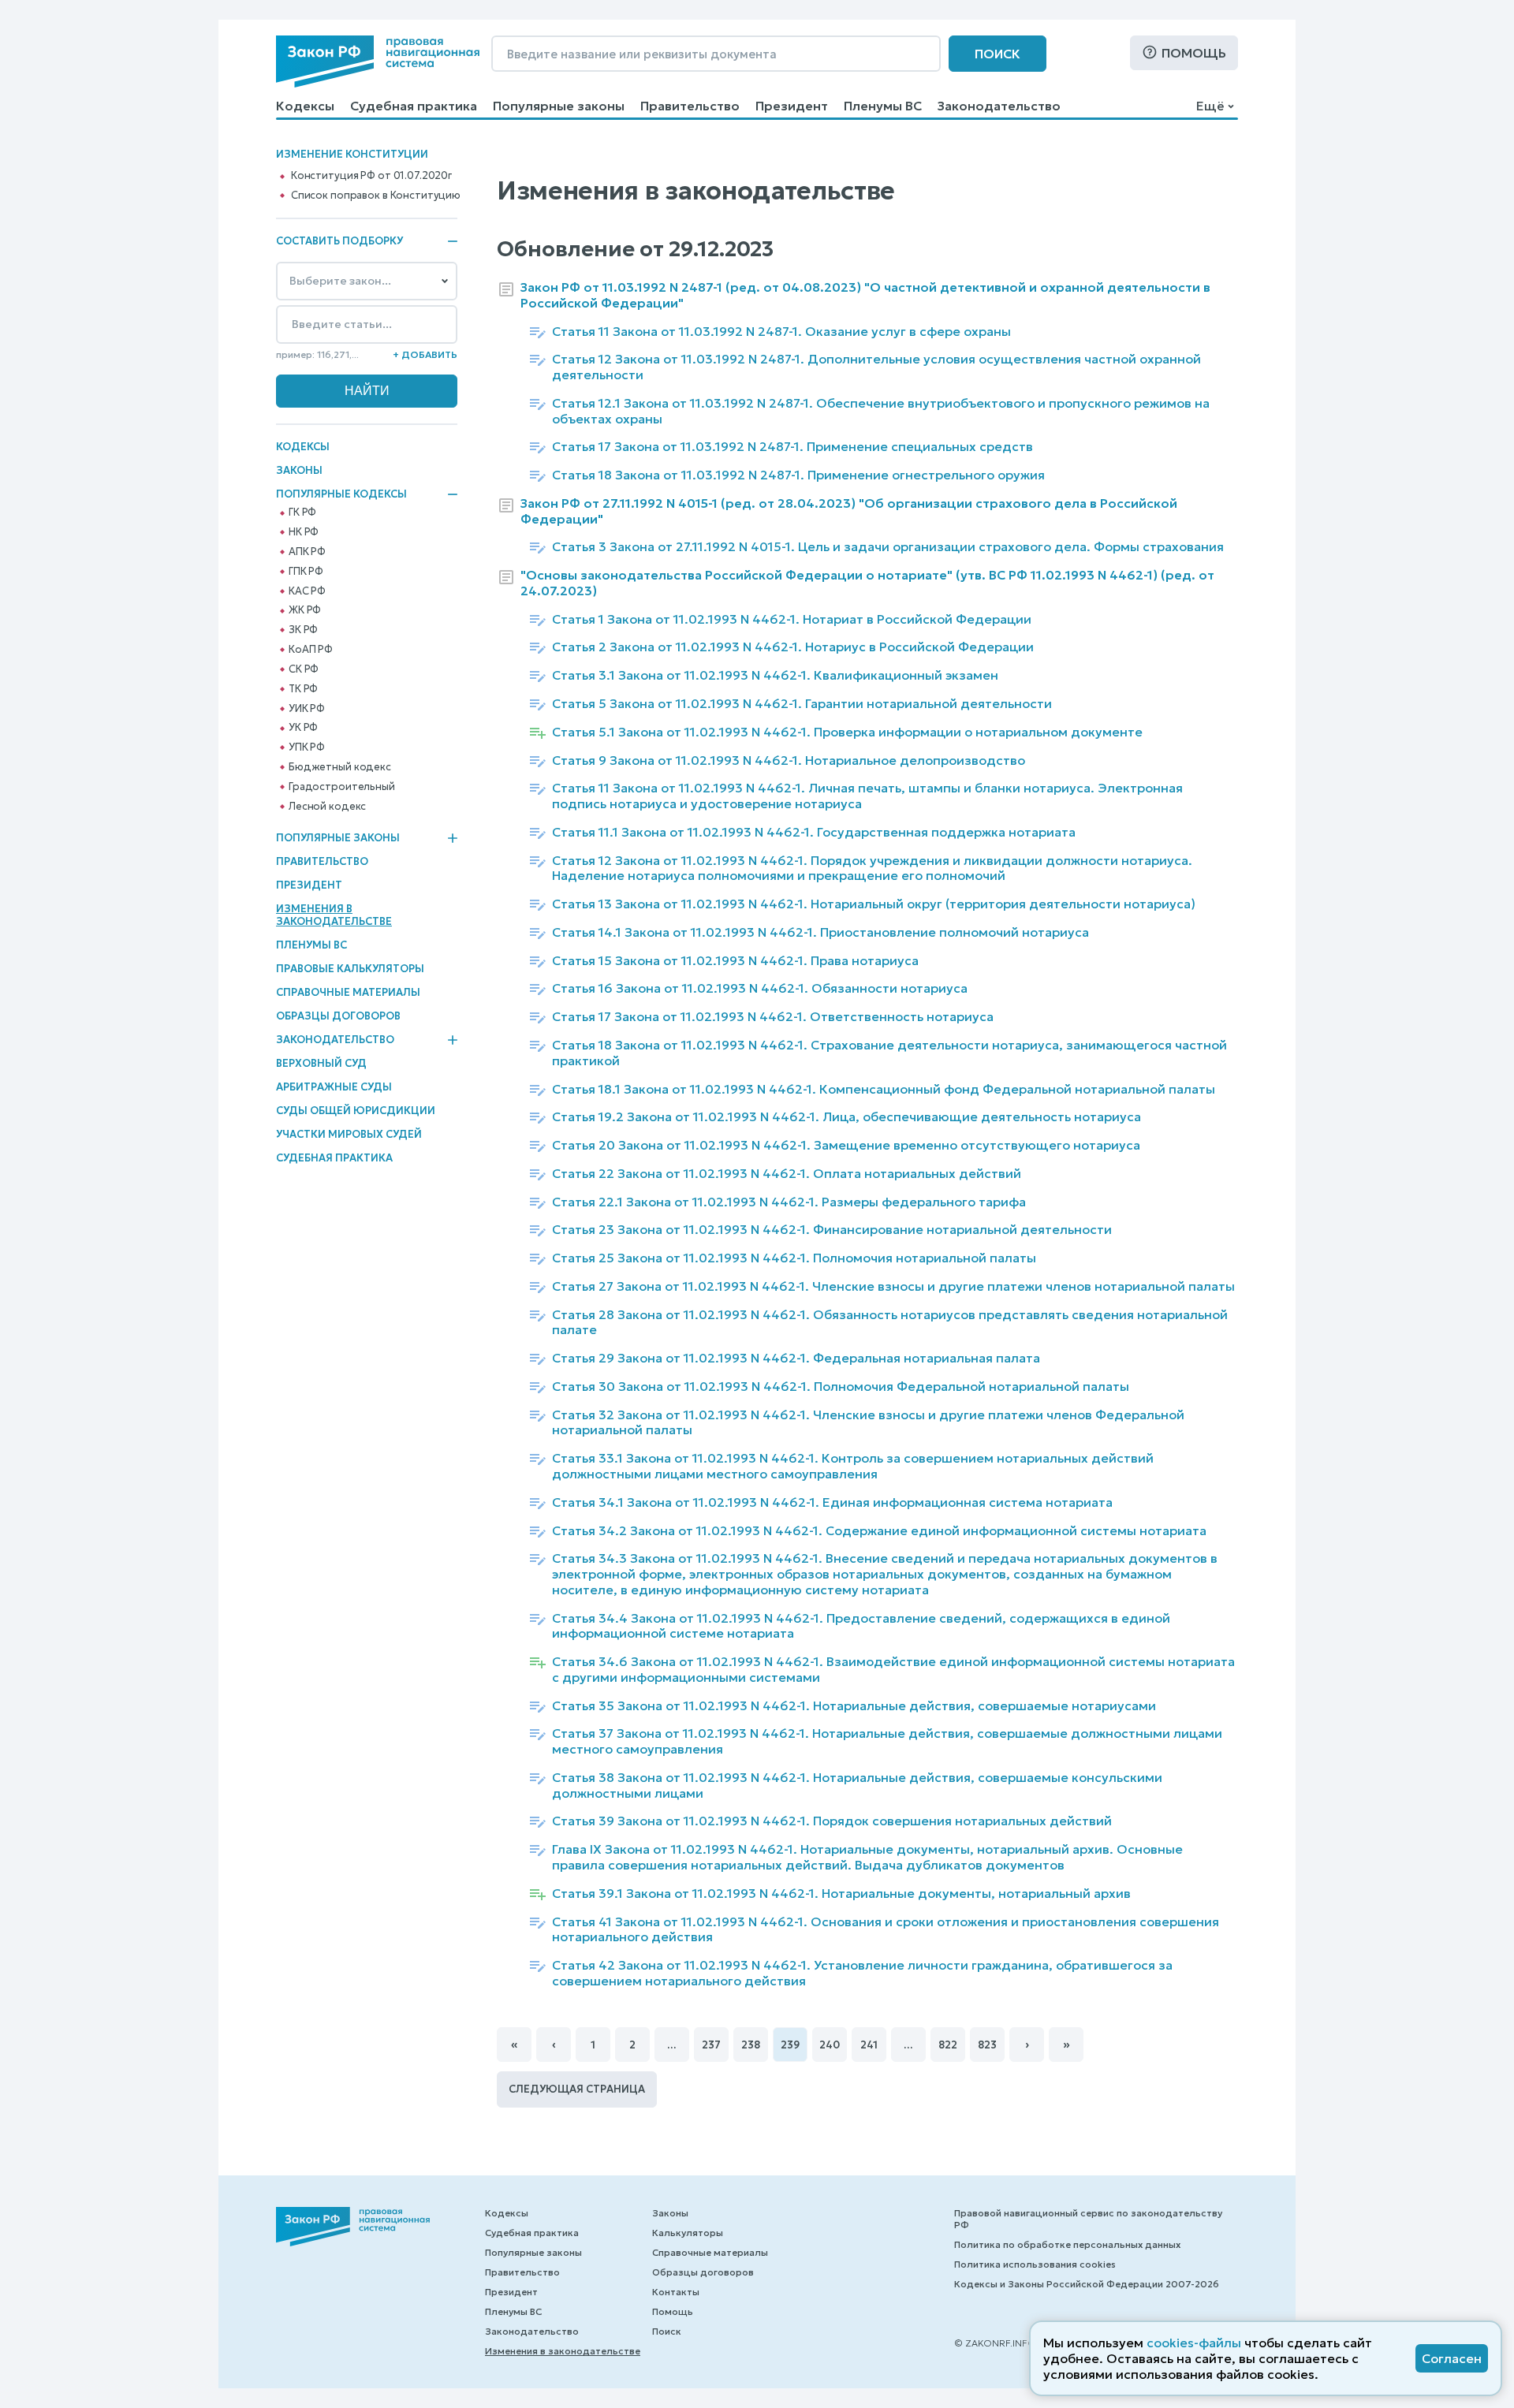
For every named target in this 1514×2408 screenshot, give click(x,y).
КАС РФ (307, 591)
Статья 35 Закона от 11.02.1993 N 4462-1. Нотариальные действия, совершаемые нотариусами (854, 1706)
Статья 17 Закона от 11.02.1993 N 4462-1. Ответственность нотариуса (773, 1017)
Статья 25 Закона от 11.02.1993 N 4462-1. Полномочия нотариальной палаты (794, 1258)
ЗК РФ (303, 630)
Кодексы (305, 106)
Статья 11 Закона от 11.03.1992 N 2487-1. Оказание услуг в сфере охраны (781, 332)
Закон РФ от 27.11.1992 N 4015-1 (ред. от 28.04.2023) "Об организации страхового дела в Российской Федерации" (849, 511)
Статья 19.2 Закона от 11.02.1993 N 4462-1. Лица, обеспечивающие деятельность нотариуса (846, 1117)
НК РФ (304, 532)
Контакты (676, 2292)
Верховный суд (321, 1063)
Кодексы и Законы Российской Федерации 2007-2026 (1087, 2284)
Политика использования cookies (1035, 2264)
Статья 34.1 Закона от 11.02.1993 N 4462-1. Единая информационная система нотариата (832, 1502)
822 (948, 2045)
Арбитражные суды (334, 1087)
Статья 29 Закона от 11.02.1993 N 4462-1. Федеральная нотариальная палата (796, 1358)
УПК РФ (307, 747)
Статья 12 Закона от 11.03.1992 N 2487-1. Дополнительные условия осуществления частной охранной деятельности (876, 367)
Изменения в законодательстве (334, 915)
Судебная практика (414, 106)
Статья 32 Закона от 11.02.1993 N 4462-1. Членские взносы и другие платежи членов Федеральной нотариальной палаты (868, 1423)
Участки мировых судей (349, 1134)
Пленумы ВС (883, 106)
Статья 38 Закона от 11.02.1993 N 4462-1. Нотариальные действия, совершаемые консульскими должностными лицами (857, 1785)
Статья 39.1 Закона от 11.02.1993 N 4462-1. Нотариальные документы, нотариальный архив (841, 1894)
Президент (792, 106)
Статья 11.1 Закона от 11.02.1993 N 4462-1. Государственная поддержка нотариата (814, 832)
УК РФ (303, 728)
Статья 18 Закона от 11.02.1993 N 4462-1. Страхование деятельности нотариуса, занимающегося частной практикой (889, 1053)
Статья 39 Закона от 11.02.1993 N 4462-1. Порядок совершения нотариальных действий (832, 1821)
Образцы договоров (338, 1016)
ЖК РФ (305, 610)
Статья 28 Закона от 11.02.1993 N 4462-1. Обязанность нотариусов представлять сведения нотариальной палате (890, 1323)
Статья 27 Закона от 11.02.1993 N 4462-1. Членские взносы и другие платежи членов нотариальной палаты (893, 1286)
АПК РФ (307, 552)
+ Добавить (425, 354)
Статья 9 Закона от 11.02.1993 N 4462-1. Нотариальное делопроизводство (789, 760)
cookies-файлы (1194, 2343)
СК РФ (304, 669)
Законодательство (999, 106)
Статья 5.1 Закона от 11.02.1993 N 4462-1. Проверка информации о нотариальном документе (847, 732)
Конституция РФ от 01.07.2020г (371, 176)
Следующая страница (577, 2089)
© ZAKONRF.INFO (995, 2343)
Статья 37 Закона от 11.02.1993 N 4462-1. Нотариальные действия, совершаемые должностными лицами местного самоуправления (887, 1741)
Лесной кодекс (327, 807)
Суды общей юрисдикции (356, 1111)
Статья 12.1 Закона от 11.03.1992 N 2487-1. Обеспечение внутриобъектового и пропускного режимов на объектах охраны (881, 411)
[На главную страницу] (378, 62)
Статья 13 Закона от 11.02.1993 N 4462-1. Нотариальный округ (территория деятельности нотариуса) (874, 904)
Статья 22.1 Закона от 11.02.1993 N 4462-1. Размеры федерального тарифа (789, 1202)
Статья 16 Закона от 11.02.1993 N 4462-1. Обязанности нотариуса (760, 988)
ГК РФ (302, 513)
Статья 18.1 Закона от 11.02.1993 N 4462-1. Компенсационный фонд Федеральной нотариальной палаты (884, 1089)
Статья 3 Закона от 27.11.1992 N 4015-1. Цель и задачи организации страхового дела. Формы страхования (888, 547)
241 (869, 2045)
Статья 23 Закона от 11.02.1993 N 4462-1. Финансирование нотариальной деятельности (832, 1230)
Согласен (1452, 2358)
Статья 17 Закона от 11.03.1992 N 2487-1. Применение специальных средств (792, 447)
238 (751, 2045)
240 (830, 2045)
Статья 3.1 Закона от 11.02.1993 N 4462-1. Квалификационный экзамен (775, 675)
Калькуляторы (688, 2233)
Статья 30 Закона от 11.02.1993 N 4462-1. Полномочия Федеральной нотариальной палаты (841, 1387)
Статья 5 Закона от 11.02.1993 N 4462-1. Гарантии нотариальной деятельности (802, 704)
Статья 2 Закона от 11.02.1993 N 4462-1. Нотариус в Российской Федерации (793, 647)
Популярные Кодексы (341, 494)
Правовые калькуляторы (350, 969)
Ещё (1210, 106)
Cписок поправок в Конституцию (376, 196)
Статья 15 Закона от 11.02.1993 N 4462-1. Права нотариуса (735, 961)
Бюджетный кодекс (340, 767)
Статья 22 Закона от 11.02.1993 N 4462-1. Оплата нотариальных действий (787, 1174)
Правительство (690, 106)
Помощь (1194, 53)
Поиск (998, 54)
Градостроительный (342, 787)
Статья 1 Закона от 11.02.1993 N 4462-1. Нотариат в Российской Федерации (792, 619)
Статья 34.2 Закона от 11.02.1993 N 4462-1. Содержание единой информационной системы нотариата (879, 1531)
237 (711, 2045)
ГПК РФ (306, 572)
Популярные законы (559, 106)
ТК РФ (303, 689)
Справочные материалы (348, 992)
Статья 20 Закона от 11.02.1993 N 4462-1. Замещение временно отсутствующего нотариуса (846, 1145)
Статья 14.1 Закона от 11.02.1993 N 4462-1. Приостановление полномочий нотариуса (820, 932)
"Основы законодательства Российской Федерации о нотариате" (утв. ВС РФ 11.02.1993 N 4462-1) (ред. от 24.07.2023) (867, 583)
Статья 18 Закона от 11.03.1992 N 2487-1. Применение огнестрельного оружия (798, 475)
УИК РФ (307, 709)
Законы (299, 470)
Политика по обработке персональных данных (1067, 2244)
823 (987, 2045)
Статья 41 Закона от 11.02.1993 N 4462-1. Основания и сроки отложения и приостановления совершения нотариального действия (886, 1930)
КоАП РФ (311, 650)
